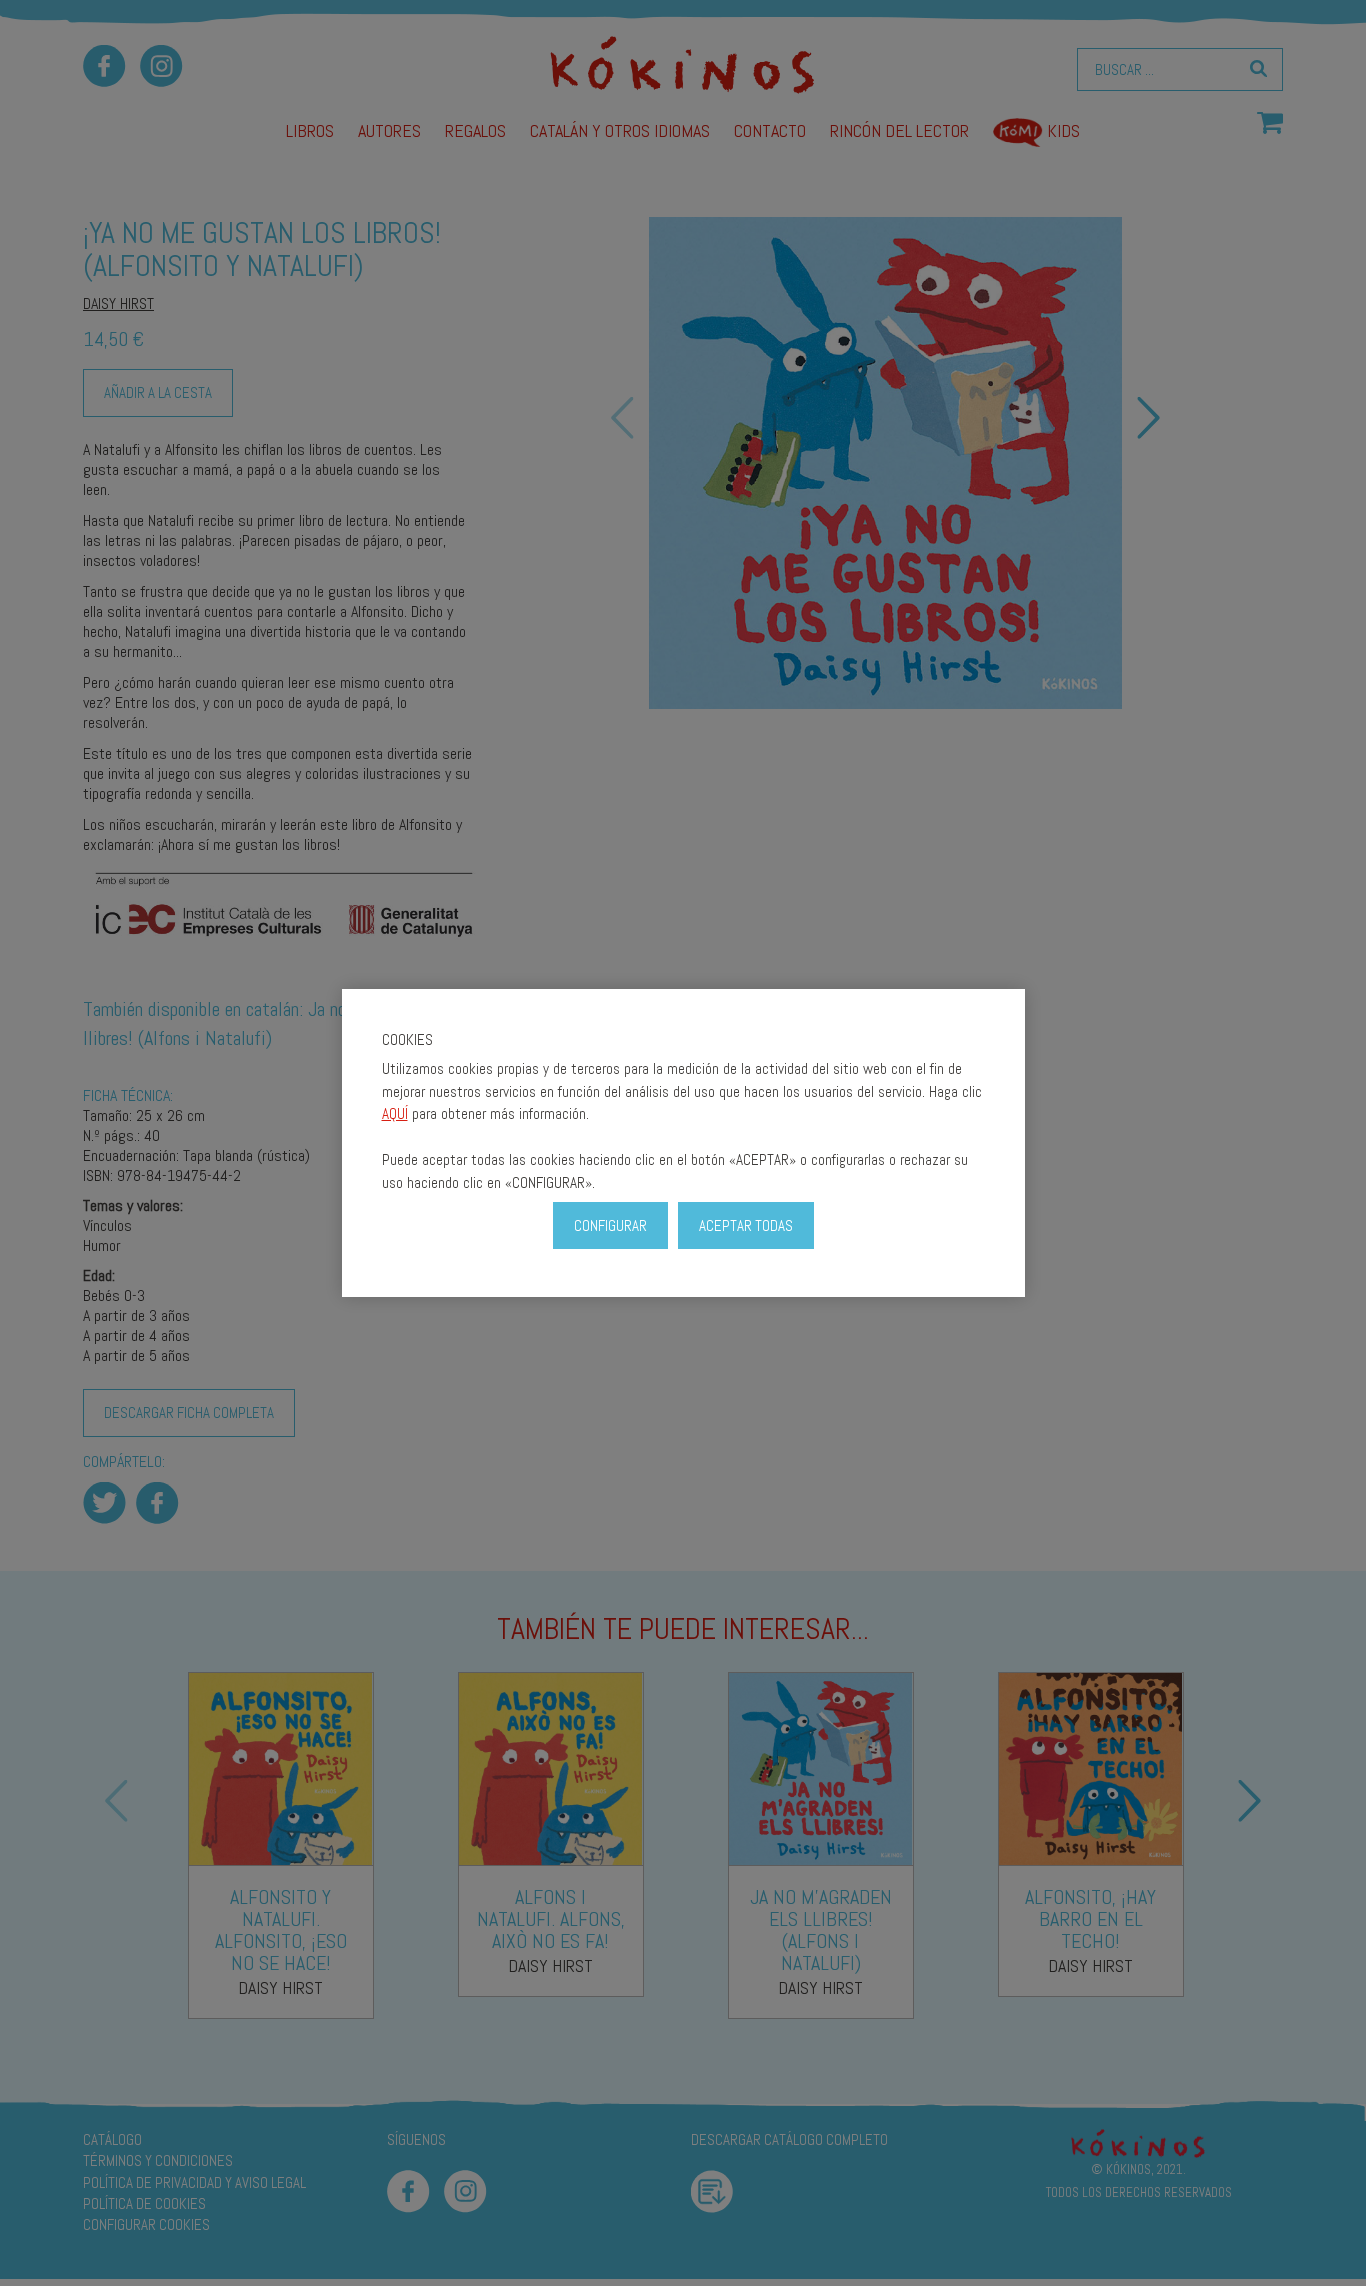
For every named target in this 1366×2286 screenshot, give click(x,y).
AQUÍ (395, 1113)
